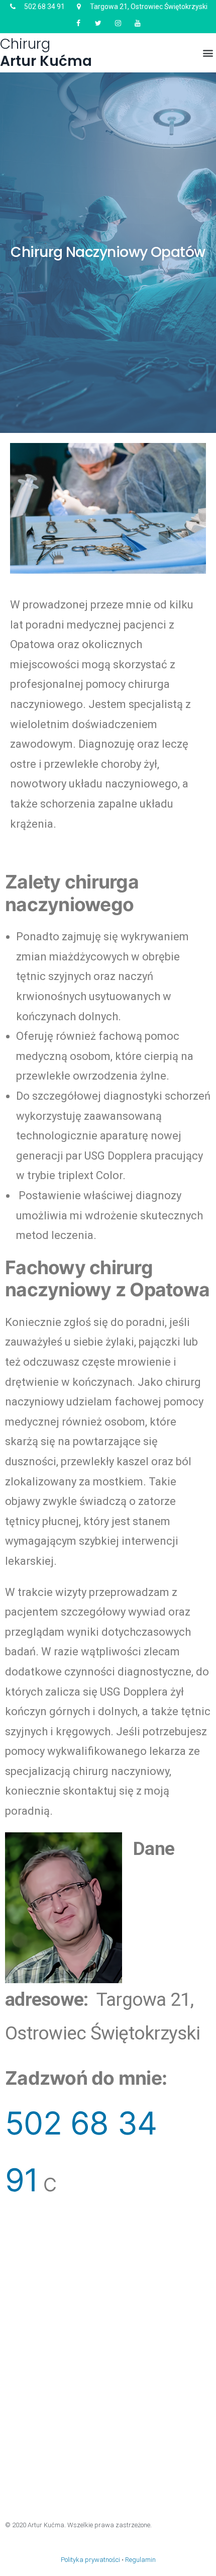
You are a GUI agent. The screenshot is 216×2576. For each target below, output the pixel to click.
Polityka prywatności (90, 2560)
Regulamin (140, 2560)
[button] (208, 53)
